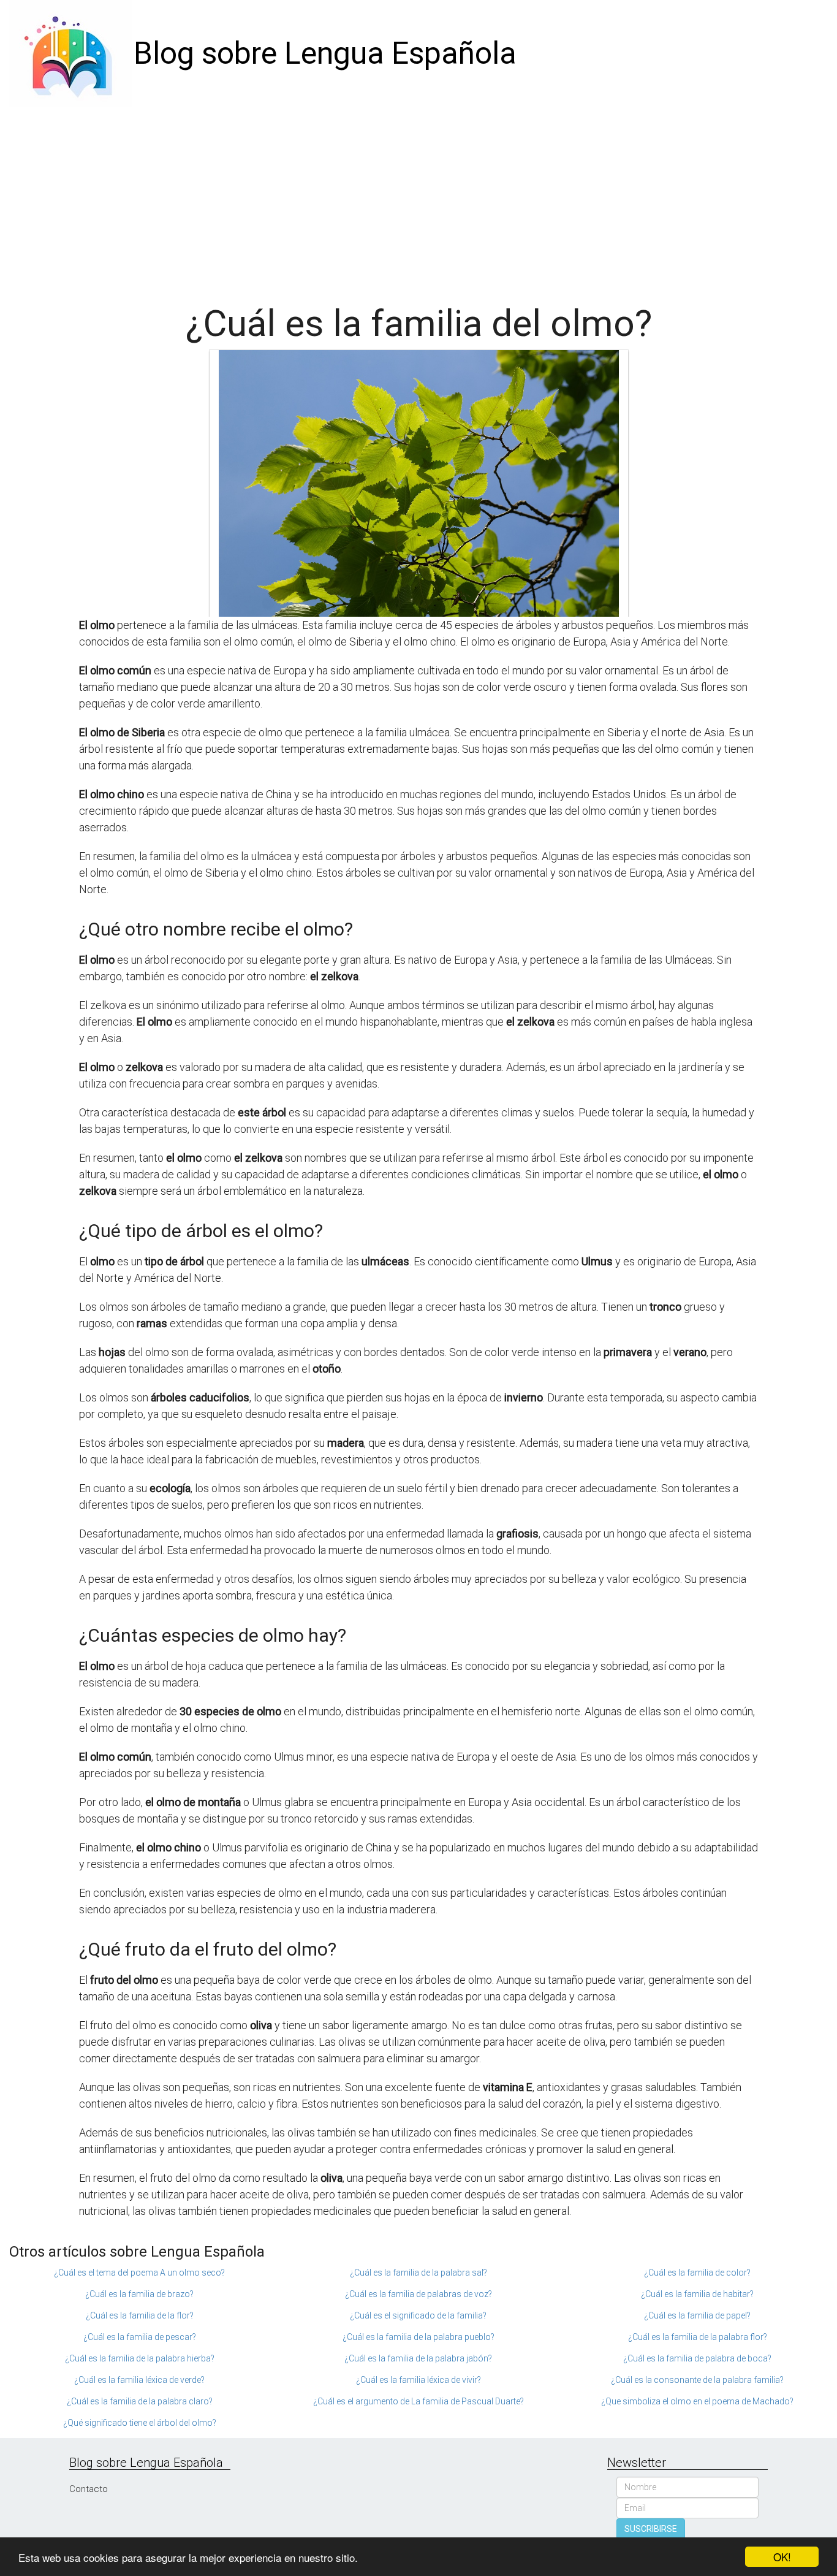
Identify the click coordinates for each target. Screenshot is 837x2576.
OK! (782, 2557)
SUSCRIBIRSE (651, 2529)
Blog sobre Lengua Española (325, 53)
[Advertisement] (418, 199)
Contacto (89, 2489)
